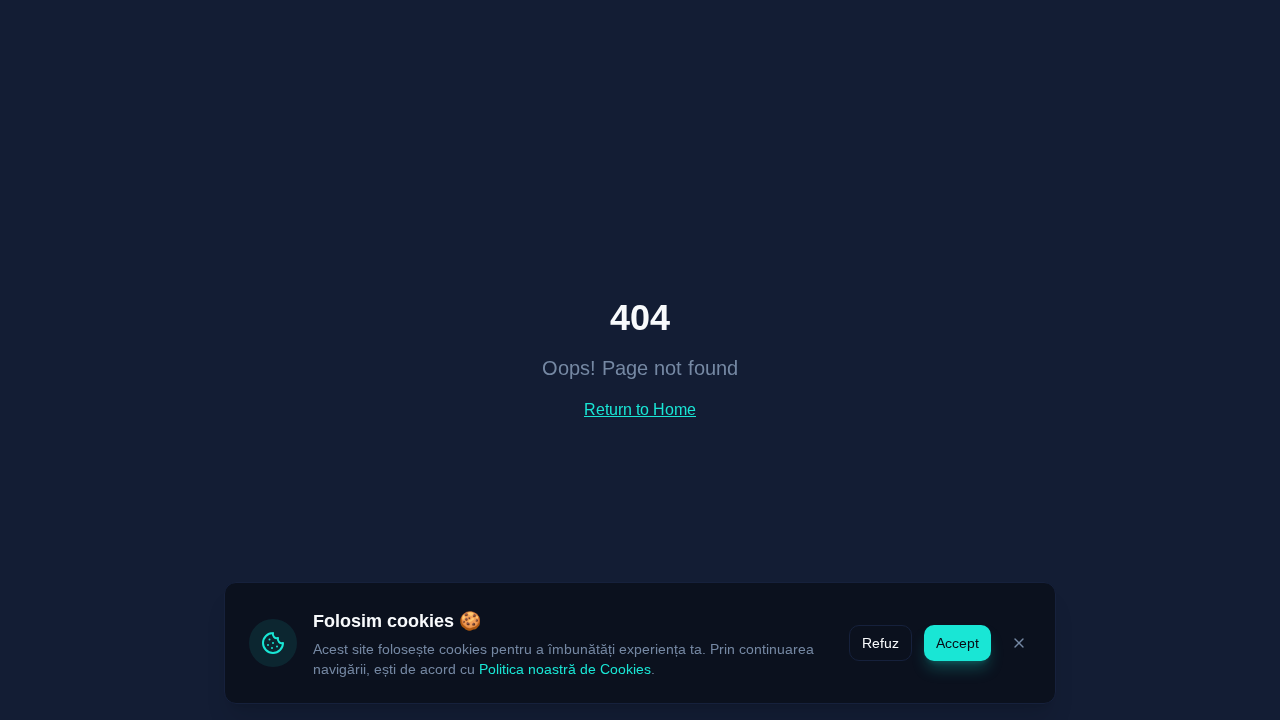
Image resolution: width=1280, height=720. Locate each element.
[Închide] (1019, 643)
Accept (957, 643)
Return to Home (640, 409)
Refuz (880, 643)
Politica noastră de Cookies (565, 669)
